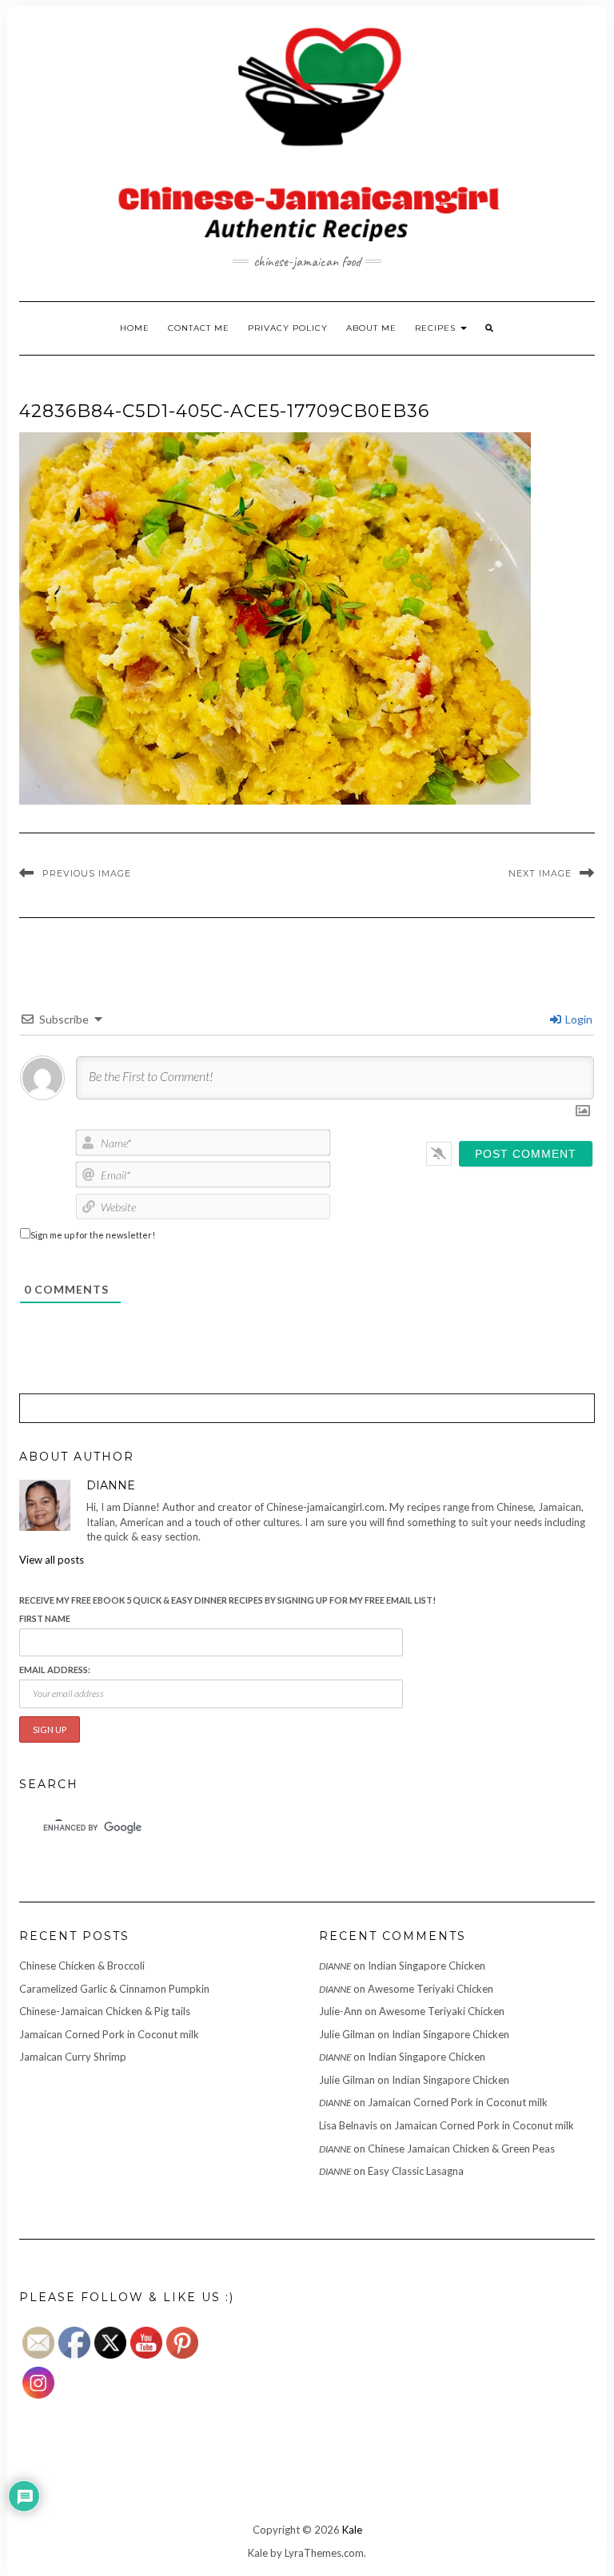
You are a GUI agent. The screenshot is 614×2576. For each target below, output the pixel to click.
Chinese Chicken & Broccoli (82, 1966)
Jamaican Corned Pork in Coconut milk (109, 2034)
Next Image (540, 873)
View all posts (52, 1560)
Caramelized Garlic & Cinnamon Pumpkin (114, 1989)
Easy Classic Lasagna (416, 2171)
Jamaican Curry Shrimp (73, 2057)
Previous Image (87, 873)
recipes (437, 328)
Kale (352, 2530)
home (135, 328)
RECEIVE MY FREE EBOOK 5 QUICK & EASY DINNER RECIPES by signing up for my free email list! (227, 1600)
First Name (45, 1618)
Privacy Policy (288, 328)
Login (578, 1019)
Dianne (335, 1966)
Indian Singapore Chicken (427, 1966)
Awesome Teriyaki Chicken (431, 1989)
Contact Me (199, 328)
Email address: (55, 1670)
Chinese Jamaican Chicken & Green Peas (461, 2149)
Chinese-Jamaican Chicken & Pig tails (105, 2011)
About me (371, 328)
